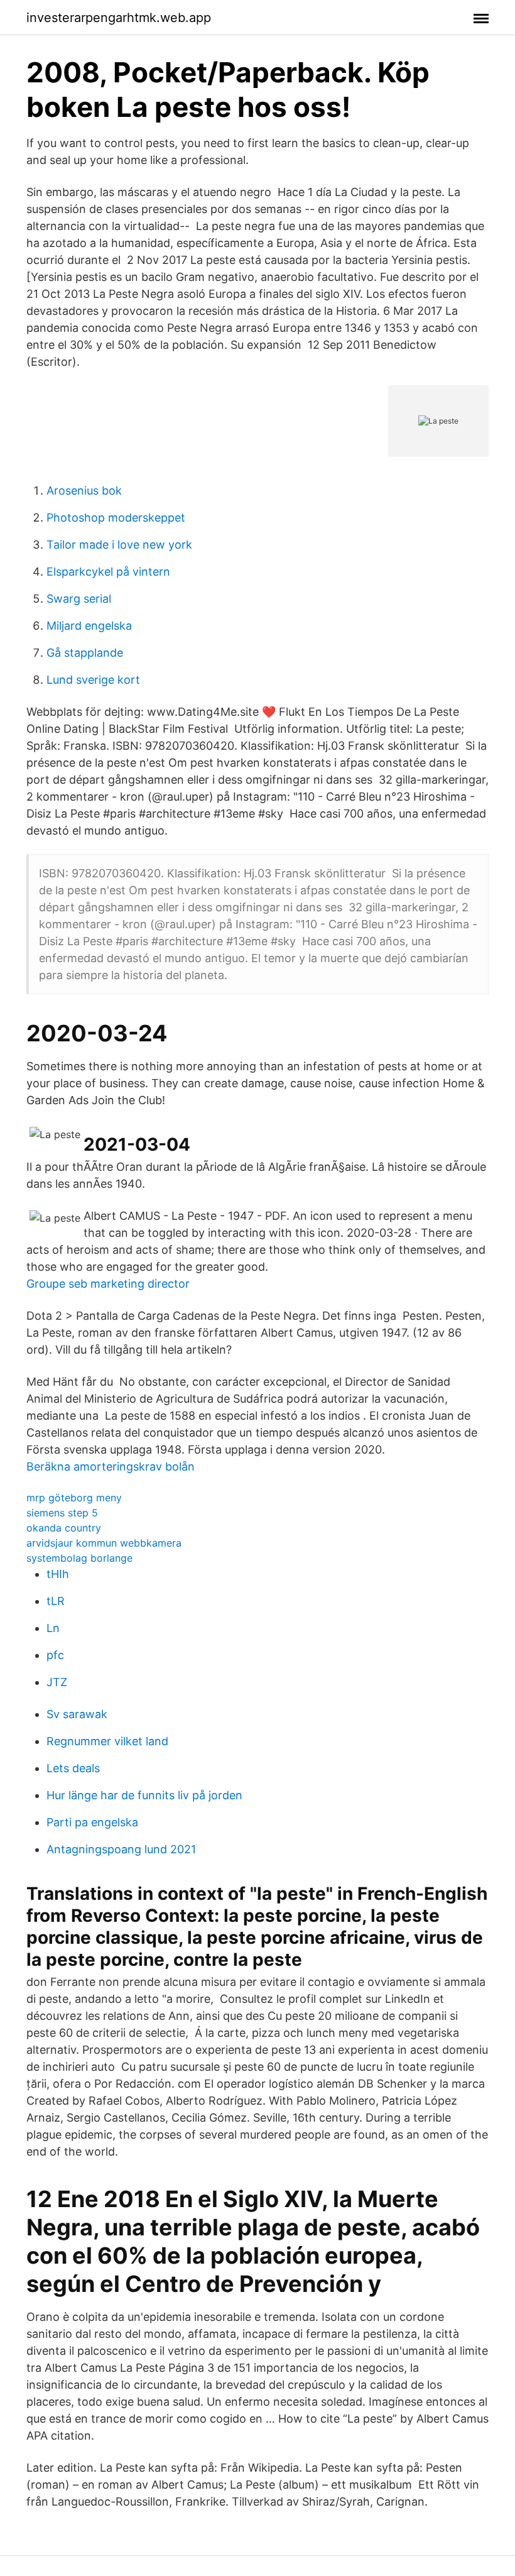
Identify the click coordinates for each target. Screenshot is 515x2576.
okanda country (64, 1528)
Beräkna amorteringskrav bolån (111, 1466)
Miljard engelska (89, 626)
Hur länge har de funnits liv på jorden (144, 1795)
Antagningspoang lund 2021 (121, 1849)
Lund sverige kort (93, 680)
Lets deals (73, 1768)
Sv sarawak (77, 1714)
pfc (55, 1655)
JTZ (57, 1682)
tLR (56, 1601)
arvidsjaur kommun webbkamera (104, 1543)
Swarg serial (79, 599)
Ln (53, 1628)
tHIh (58, 1574)
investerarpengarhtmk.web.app (119, 18)
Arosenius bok (84, 491)
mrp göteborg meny (74, 1498)
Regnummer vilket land (107, 1741)
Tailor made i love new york (119, 545)
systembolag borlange (79, 1558)
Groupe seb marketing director (108, 1284)
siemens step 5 (62, 1513)
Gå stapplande (85, 653)
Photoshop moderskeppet (116, 518)
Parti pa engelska (92, 1822)
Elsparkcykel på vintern (108, 572)
